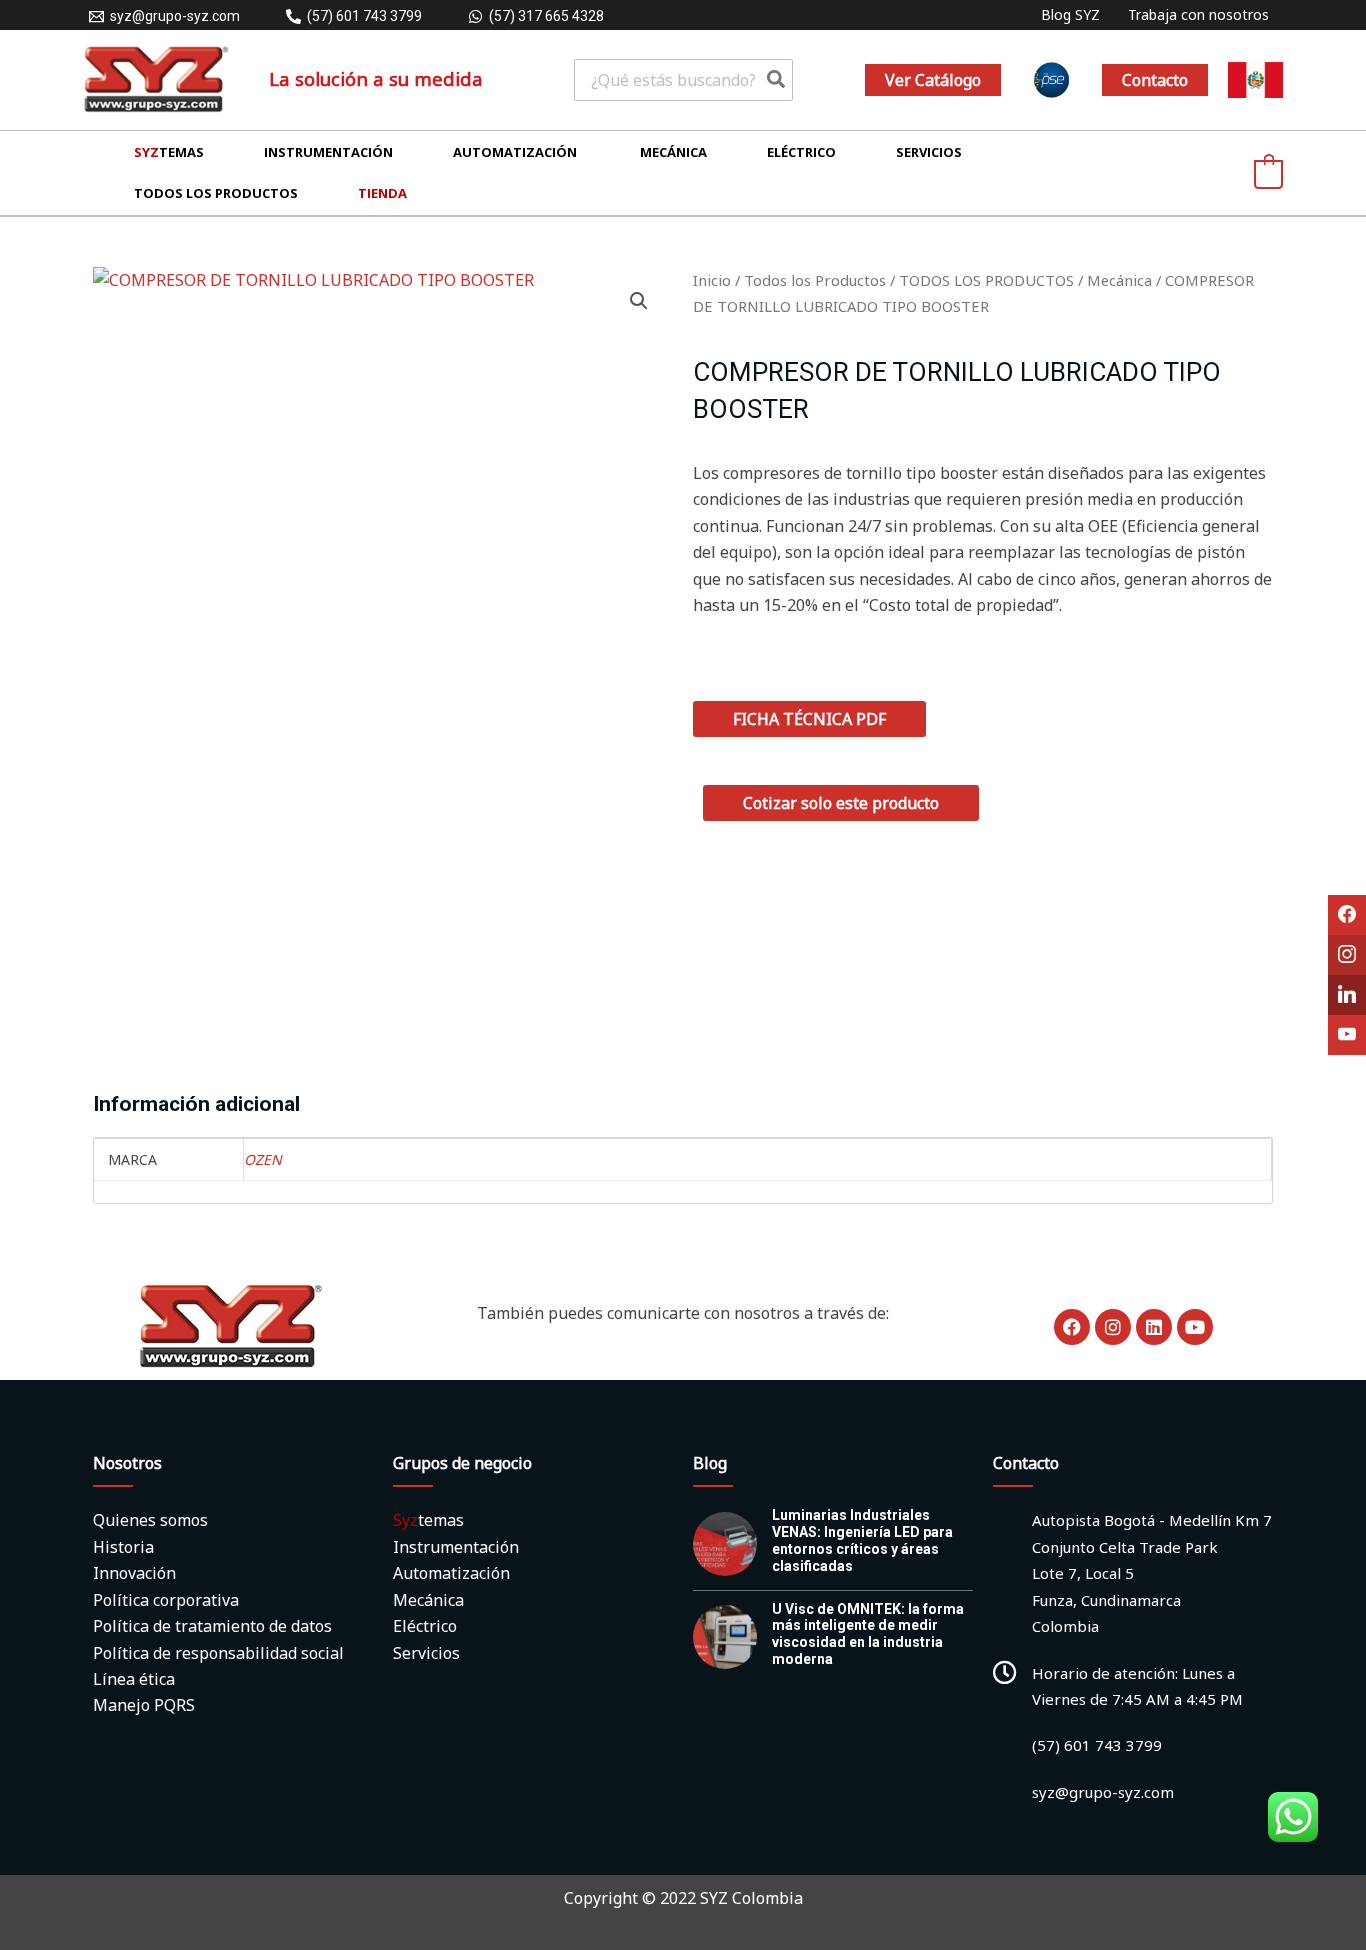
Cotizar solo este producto (841, 803)
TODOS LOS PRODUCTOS (986, 280)
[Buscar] (777, 80)
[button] (933, 80)
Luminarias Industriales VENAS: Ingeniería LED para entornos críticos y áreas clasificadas (862, 1540)
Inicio (712, 280)
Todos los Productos (815, 280)
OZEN (263, 1159)
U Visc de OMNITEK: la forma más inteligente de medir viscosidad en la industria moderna (868, 1634)
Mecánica (1119, 280)
